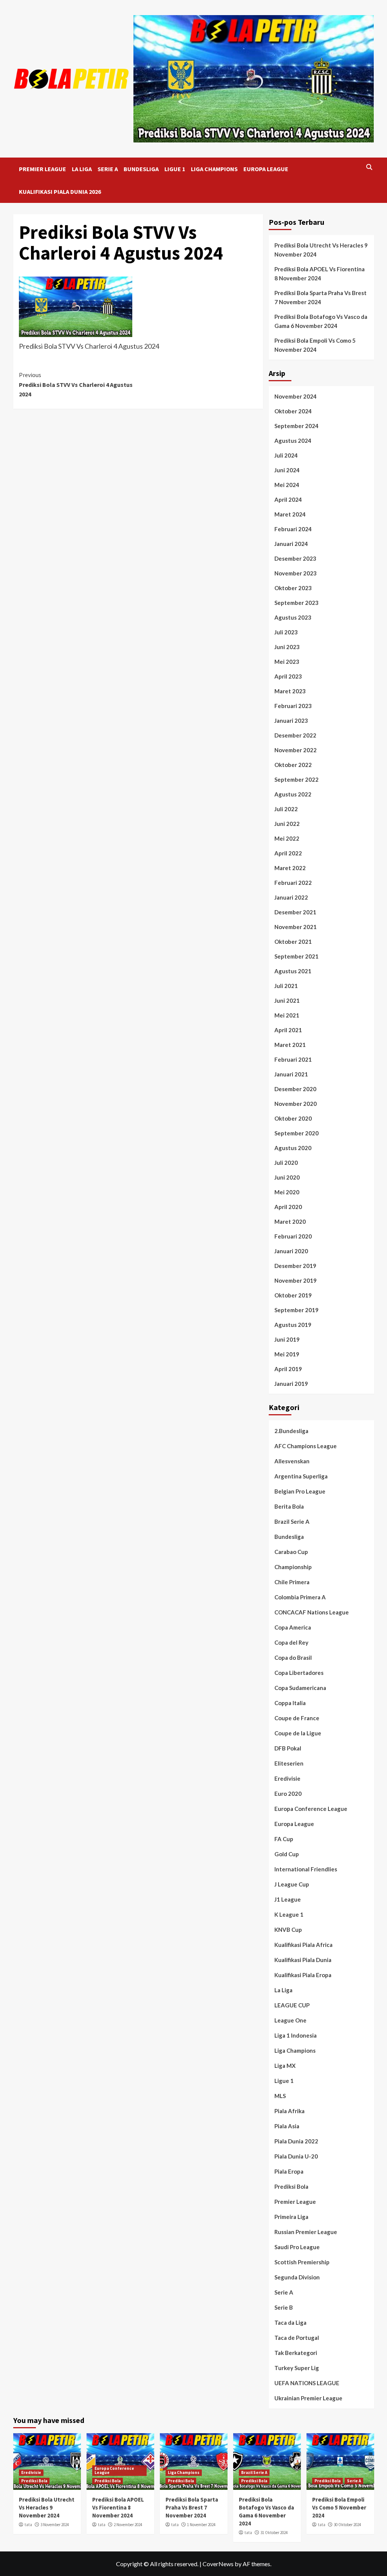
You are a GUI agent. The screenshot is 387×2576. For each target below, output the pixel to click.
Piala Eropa (289, 2171)
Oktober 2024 (293, 411)
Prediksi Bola (291, 2186)
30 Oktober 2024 (347, 2525)
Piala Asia (287, 2126)
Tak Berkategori (296, 2353)
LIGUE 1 (175, 169)
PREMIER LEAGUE (43, 169)
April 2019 (288, 1369)
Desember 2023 (295, 558)
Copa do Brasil (293, 1658)
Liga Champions (295, 2050)
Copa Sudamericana (300, 1688)
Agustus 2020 (293, 1148)
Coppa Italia (290, 1703)
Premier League (295, 2202)
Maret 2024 (290, 514)
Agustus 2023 (293, 617)
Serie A (284, 2292)
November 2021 (296, 927)
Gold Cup (287, 1854)
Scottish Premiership (302, 2262)
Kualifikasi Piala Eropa (303, 1975)
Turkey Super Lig (297, 2368)
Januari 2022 (291, 897)
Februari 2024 (293, 529)
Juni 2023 (287, 647)
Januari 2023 (291, 721)
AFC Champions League (306, 1446)
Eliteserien (289, 1763)
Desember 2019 (295, 1266)
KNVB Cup (288, 1930)
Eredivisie (287, 1778)
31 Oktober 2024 (274, 2533)
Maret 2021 (290, 1045)
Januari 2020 (291, 1251)
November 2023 (296, 573)
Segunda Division (297, 2277)
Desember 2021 (295, 912)
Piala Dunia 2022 (296, 2141)
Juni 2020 (287, 1177)
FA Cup (284, 1839)
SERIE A (108, 169)
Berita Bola (289, 1506)
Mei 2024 (287, 485)
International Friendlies (306, 1869)
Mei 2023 (287, 662)
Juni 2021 (287, 1000)
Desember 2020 (295, 1089)
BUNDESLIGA (141, 169)
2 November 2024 (128, 2525)
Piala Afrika (289, 2111)
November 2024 (296, 396)
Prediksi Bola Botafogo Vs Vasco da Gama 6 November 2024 (321, 321)
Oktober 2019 (293, 1295)
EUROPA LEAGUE (266, 169)
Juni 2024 (287, 470)
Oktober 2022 (293, 765)
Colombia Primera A (300, 1597)
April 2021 (288, 1030)
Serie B (284, 2307)
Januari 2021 (291, 1074)
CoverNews (218, 2564)
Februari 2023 (293, 706)
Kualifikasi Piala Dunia (303, 1960)
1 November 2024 (201, 2525)
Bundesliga (289, 1537)
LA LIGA (82, 169)
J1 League (288, 1899)
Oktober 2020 (293, 1118)
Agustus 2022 (293, 794)
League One (290, 2020)
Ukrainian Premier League (308, 2398)
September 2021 (296, 956)
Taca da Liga (290, 2322)
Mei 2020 (287, 1192)
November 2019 (296, 1280)
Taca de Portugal (297, 2338)
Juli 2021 (286, 986)
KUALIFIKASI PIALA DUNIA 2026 (60, 192)
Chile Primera (292, 1582)
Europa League (294, 1824)
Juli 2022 (286, 809)
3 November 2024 (55, 2525)
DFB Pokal (288, 1748)
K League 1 (289, 1914)
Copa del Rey (291, 1642)
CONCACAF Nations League (312, 1612)
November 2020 (296, 1104)
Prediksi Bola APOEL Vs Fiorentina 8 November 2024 (320, 274)
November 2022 (296, 750)
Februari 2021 (293, 1059)
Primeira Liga (291, 2217)
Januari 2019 (291, 1384)
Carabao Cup (291, 1552)
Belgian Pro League (300, 1491)
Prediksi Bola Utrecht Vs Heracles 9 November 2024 (321, 250)
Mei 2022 (287, 838)
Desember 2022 (295, 735)
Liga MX (285, 2066)
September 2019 (296, 1310)
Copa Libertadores (299, 1673)
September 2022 (296, 779)
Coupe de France (297, 1718)
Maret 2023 (290, 691)
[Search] (369, 167)
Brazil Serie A (292, 1521)
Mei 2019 (287, 1354)
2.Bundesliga (291, 1431)
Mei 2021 (287, 1015)
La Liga (283, 1990)
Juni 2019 (287, 1339)
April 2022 (288, 853)
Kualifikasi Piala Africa (303, 1945)
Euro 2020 (288, 1794)
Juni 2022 (287, 824)
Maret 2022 (290, 868)
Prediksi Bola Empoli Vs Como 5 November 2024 (315, 345)
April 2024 (288, 499)
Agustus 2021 (293, 971)
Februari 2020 (293, 1236)
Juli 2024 (286, 455)
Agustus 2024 (293, 441)
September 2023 (296, 603)
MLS (280, 2096)
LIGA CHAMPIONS (214, 169)
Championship (293, 1567)
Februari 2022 (293, 883)
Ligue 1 (284, 2081)
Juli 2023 (286, 632)
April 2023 (288, 676)
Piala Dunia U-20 (296, 2156)
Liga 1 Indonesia (296, 2035)
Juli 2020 (286, 1163)
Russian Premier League (306, 2232)
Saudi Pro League (297, 2247)
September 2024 (296, 426)
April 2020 (288, 1207)
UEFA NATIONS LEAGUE (307, 2383)
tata (28, 2525)
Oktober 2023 (293, 588)
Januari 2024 (291, 544)
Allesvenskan (292, 1461)
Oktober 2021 (293, 942)
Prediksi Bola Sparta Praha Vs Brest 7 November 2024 (320, 297)
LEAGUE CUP (292, 2005)
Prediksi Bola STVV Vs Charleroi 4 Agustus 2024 (76, 384)
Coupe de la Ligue (298, 1733)
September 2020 (296, 1133)
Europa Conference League (311, 1809)
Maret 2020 (290, 1222)
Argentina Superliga (301, 1476)
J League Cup (292, 1884)
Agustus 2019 (293, 1325)
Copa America (293, 1627)
